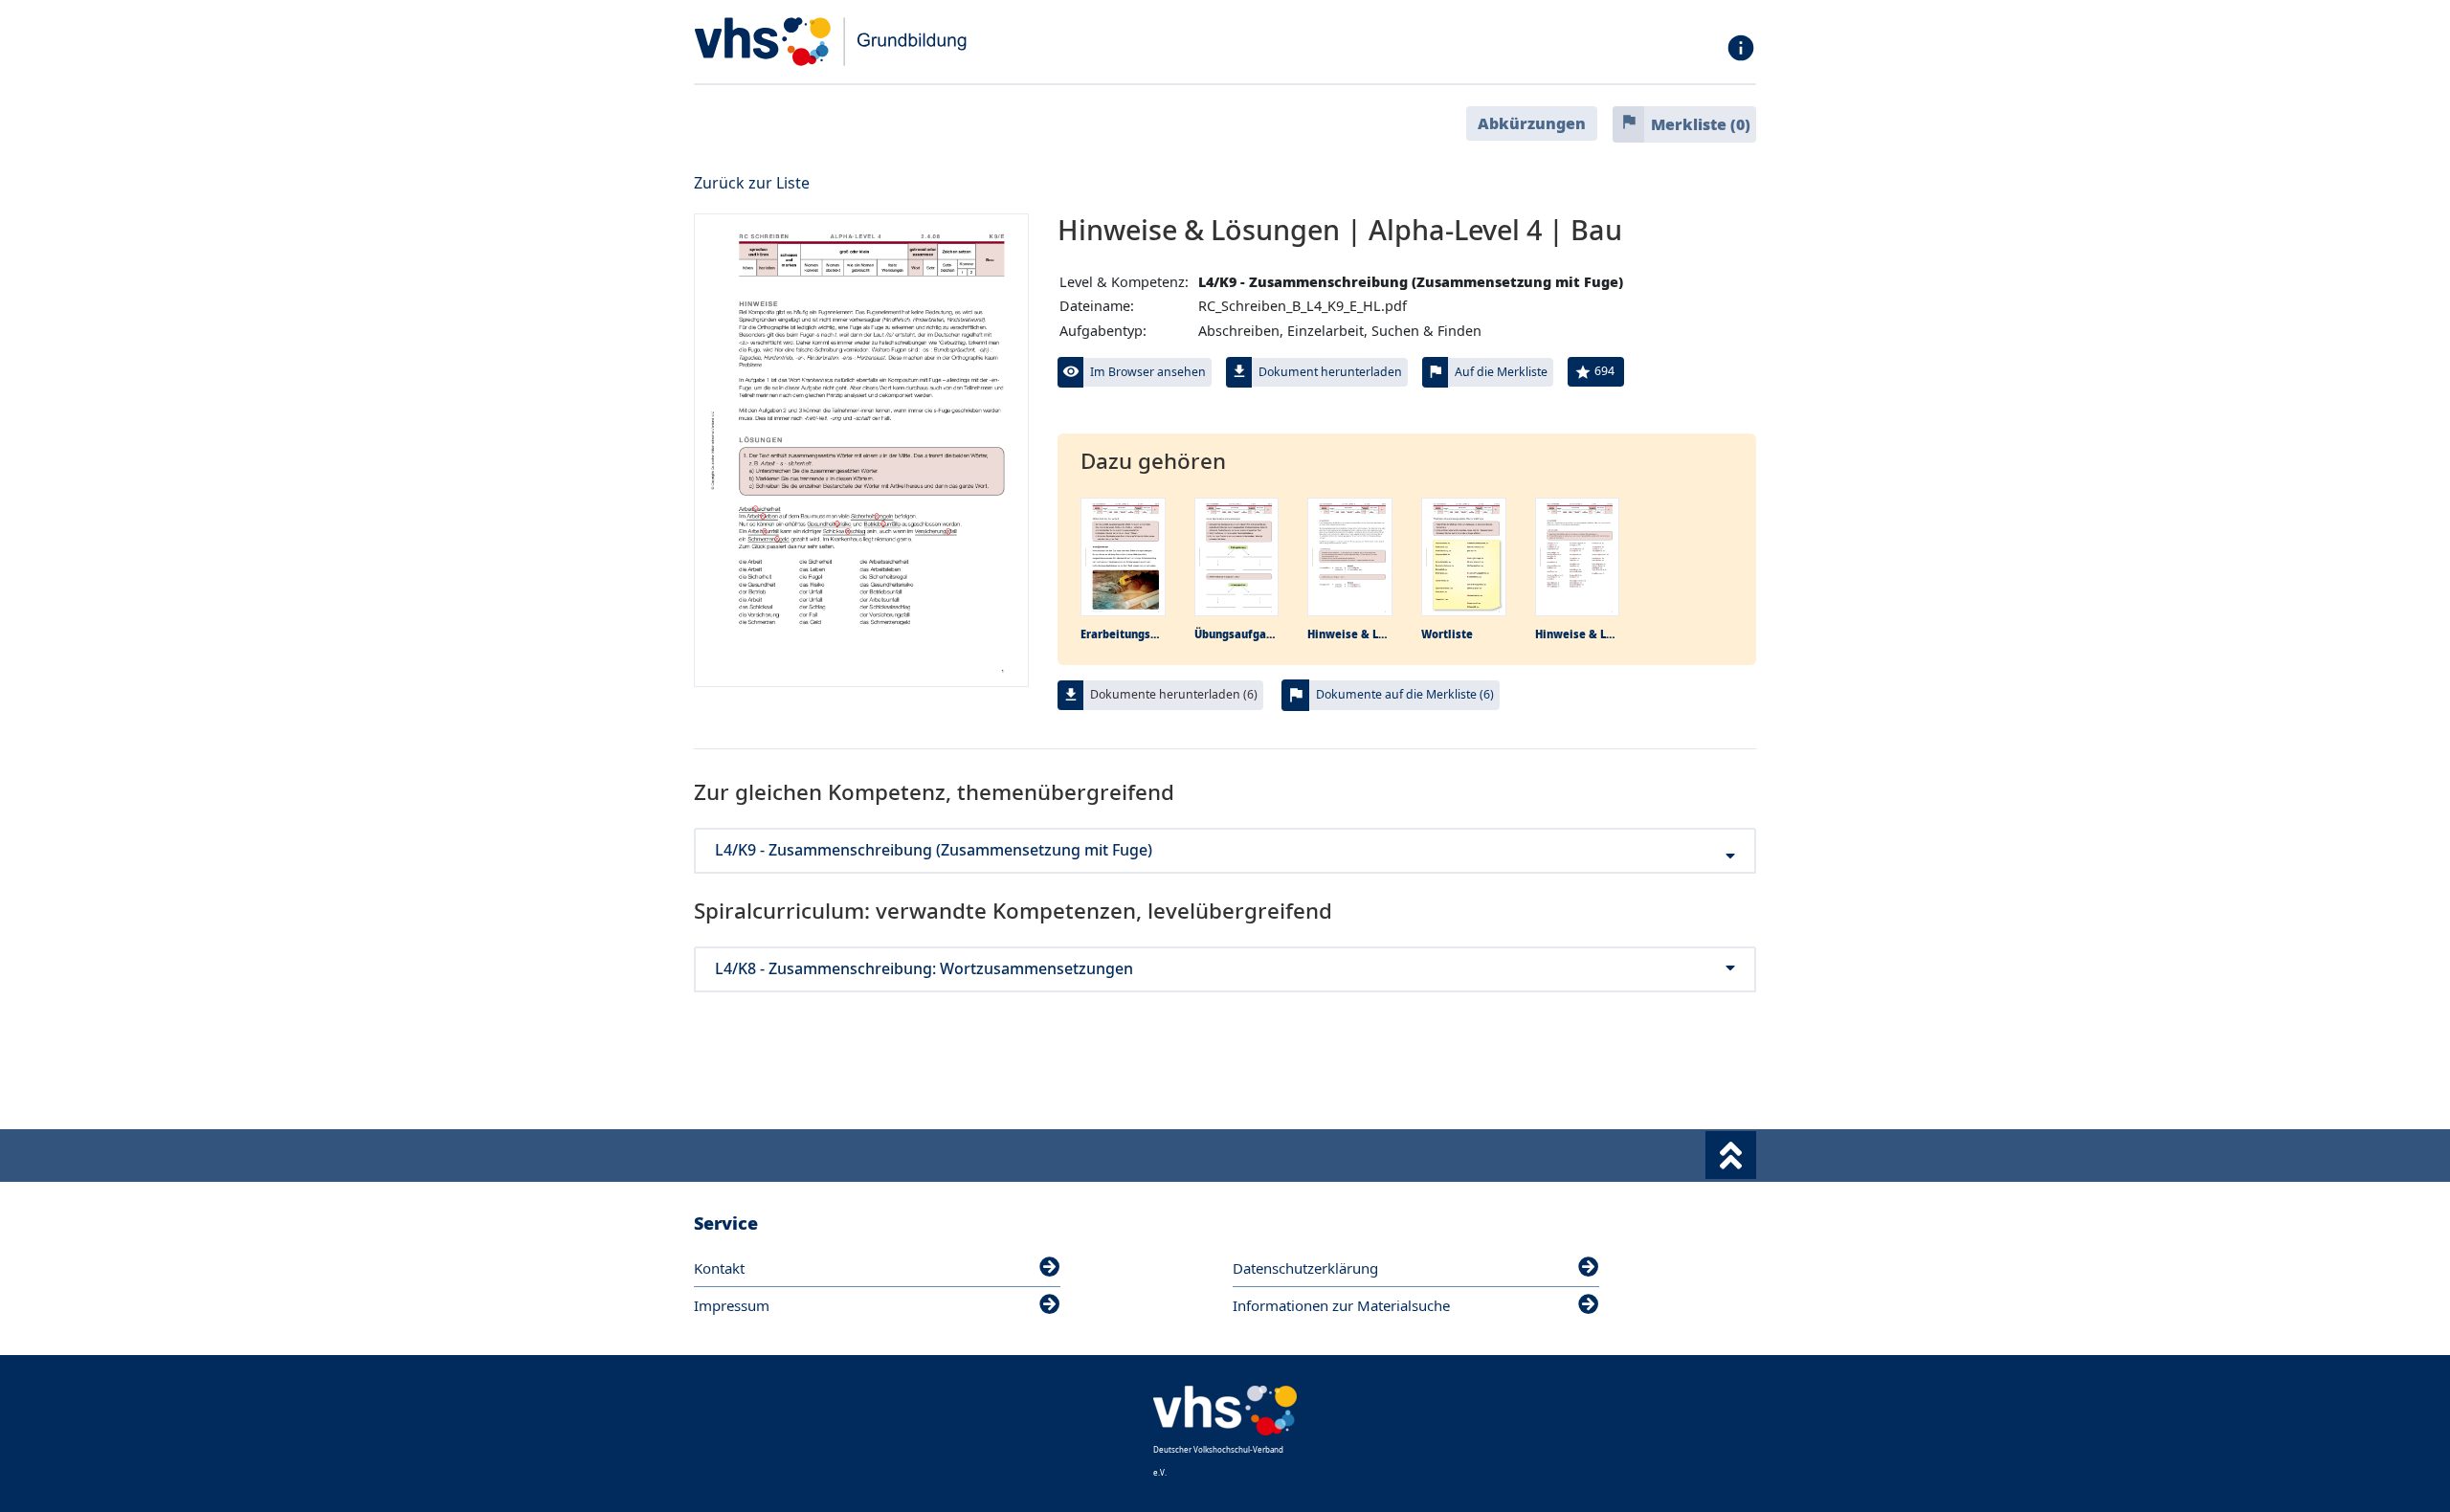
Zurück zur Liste (752, 183)
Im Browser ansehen (1148, 372)
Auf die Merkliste (1501, 372)
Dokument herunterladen (1330, 372)
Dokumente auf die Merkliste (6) (1405, 694)
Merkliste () (1701, 124)
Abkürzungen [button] (1532, 123)
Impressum (732, 1305)
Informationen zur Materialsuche (1341, 1305)
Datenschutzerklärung (1305, 1268)
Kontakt (719, 1268)
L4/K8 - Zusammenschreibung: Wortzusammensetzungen (924, 969)
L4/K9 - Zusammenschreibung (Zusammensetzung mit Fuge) (934, 850)
